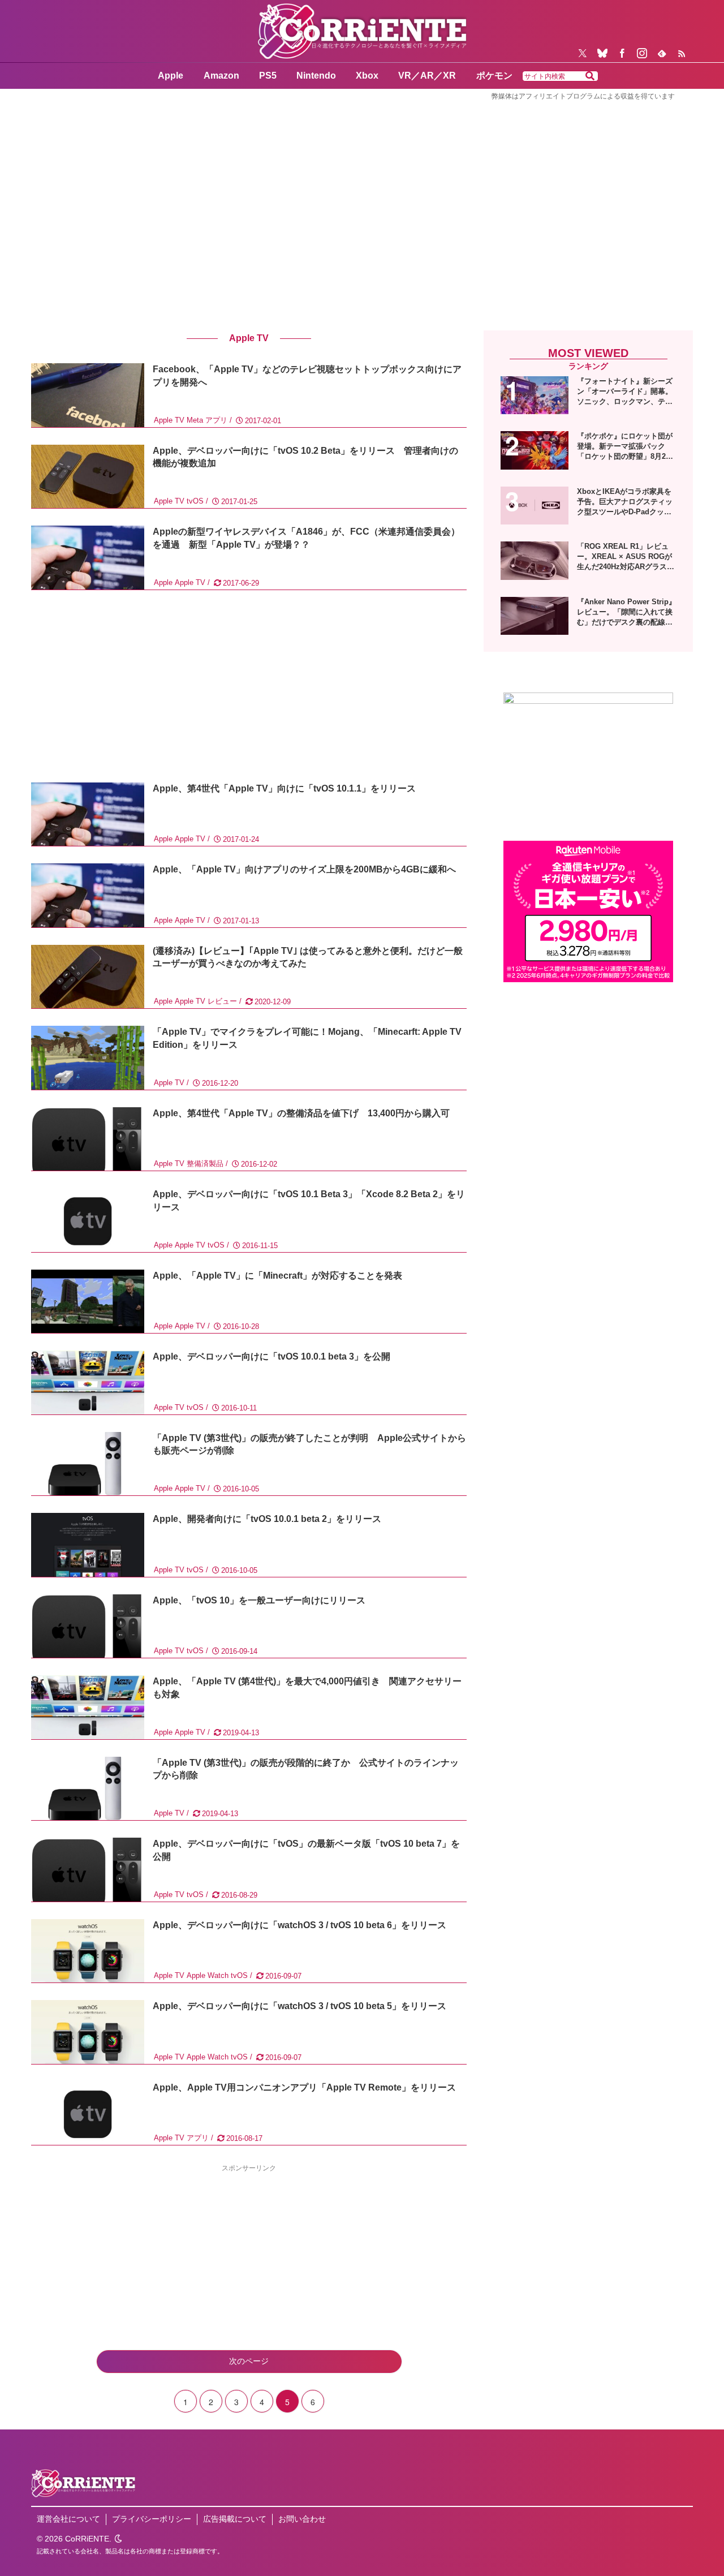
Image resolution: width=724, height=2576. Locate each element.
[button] (590, 76)
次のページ (249, 2361)
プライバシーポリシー (152, 2519)
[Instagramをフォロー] (642, 53)
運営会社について (68, 2519)
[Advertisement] (362, 200)
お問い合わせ (302, 2519)
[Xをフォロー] (583, 53)
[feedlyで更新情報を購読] (662, 53)
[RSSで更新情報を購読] (682, 53)
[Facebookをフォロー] (622, 53)
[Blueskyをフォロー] (602, 53)
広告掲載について (235, 2519)
